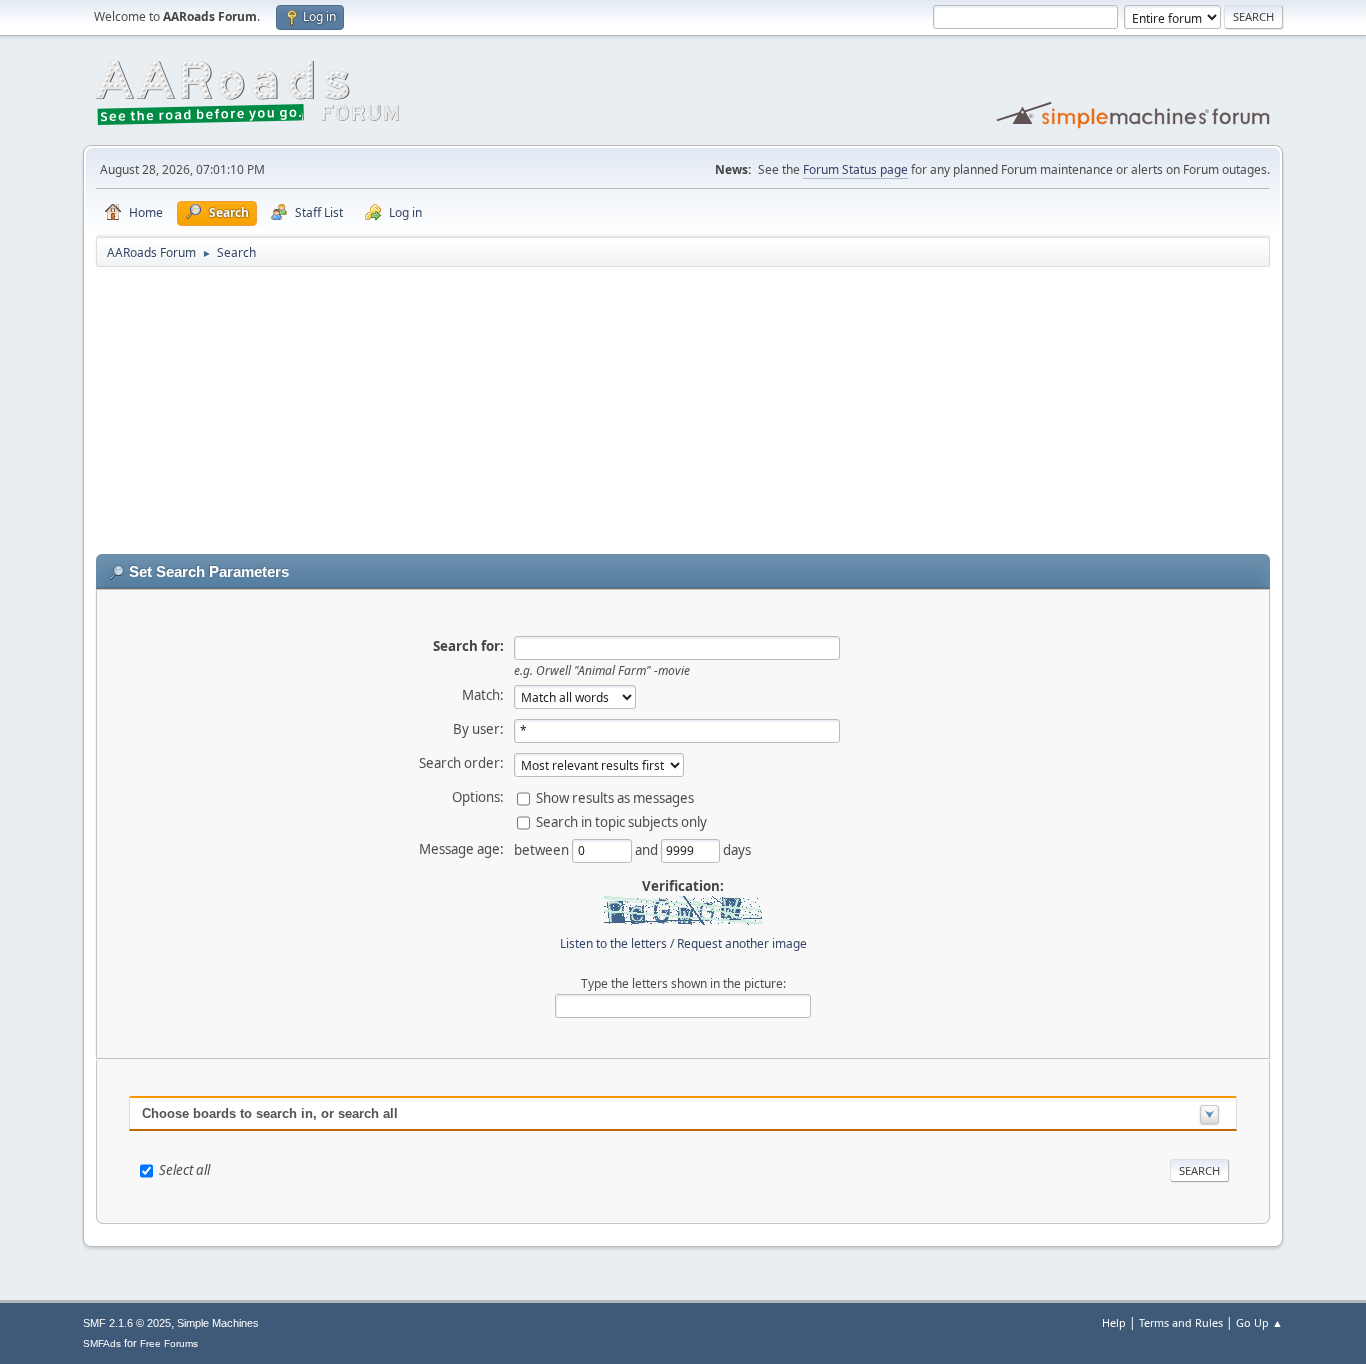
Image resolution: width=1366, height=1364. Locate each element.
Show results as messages (615, 797)
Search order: (461, 763)
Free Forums (169, 1343)
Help (1114, 1322)
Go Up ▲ (1259, 1322)
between (543, 849)
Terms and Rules (1181, 1322)
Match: (483, 695)
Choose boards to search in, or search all (270, 1113)
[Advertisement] (683, 414)
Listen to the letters (613, 943)
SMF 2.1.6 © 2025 (127, 1323)
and (648, 849)
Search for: (468, 646)
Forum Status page (855, 169)
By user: (478, 729)
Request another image (742, 943)
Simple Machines (218, 1323)
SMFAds (102, 1343)
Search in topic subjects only (621, 821)
